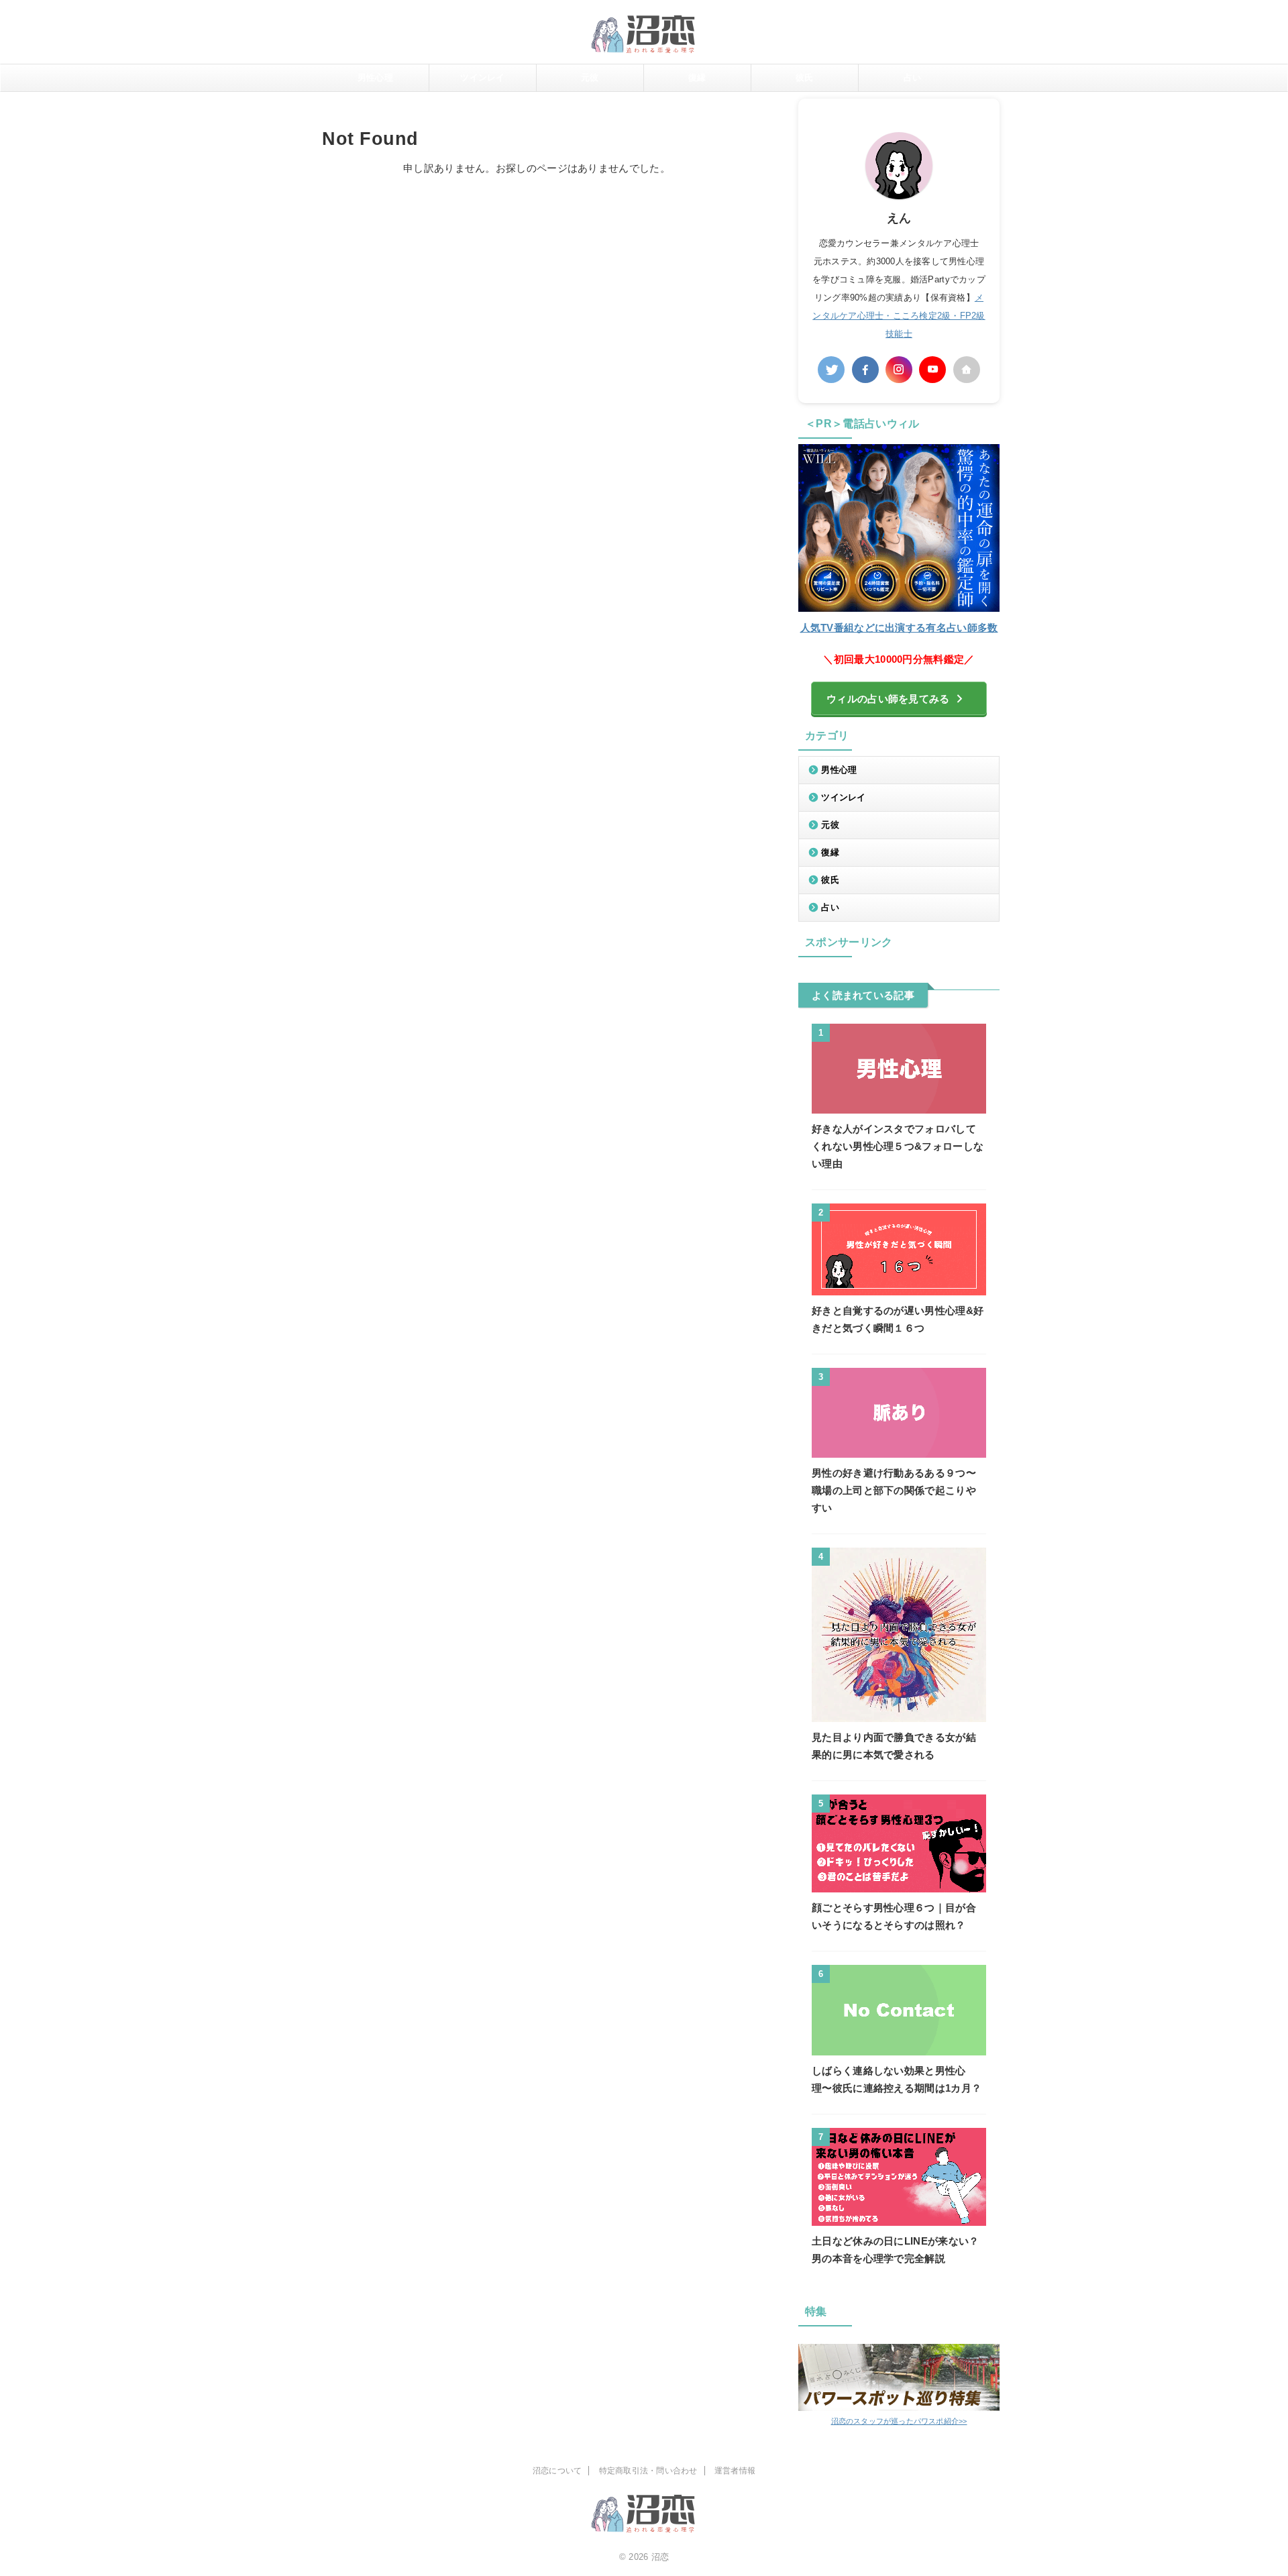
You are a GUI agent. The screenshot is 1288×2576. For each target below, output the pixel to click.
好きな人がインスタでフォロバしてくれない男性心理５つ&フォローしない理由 (898, 1146)
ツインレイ (482, 77)
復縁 (697, 77)
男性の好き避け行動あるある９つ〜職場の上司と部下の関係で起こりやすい (894, 1490)
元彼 (590, 77)
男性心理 (375, 77)
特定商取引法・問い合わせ (648, 2471)
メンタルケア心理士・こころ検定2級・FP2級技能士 (899, 316)
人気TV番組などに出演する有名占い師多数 (899, 628)
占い (913, 77)
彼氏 (805, 77)
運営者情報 (735, 2471)
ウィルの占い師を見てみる (888, 699)
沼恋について (557, 2471)
